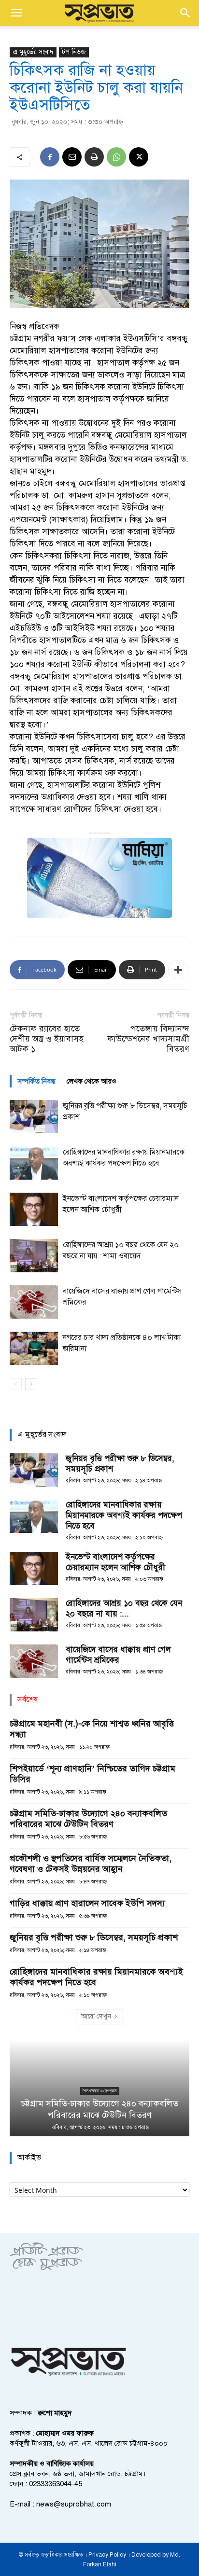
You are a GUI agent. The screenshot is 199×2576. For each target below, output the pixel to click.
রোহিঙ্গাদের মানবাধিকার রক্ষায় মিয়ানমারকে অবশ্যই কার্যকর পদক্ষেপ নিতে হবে (124, 1515)
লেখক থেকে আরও (92, 1081)
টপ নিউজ (74, 52)
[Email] (72, 157)
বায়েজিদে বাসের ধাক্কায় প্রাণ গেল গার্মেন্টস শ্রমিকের (118, 1655)
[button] (16, 13)
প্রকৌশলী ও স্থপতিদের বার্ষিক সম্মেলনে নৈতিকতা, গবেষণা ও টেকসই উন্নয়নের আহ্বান (91, 1864)
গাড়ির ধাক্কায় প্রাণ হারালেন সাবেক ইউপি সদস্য (87, 1903)
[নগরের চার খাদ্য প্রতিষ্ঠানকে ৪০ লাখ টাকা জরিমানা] (34, 1348)
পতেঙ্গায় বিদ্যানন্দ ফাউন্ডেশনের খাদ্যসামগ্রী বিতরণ (148, 1039)
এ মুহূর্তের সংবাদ (33, 52)
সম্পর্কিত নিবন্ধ (36, 1081)
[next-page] (31, 1384)
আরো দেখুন (96, 2016)
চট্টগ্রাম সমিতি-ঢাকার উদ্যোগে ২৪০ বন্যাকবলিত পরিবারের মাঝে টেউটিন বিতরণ (88, 1819)
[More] (178, 970)
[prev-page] (16, 1384)
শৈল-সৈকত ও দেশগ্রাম (100, 2091)
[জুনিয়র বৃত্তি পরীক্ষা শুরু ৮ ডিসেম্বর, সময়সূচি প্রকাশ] (34, 1117)
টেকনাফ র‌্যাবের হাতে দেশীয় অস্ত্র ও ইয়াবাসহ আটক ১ (47, 1039)
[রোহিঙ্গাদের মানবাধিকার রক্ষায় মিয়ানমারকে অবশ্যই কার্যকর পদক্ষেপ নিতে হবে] (34, 1163)
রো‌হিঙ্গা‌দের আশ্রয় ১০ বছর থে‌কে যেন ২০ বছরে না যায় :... (124, 1608)
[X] (139, 157)
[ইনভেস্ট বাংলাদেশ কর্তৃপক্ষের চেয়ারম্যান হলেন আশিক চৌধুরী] (34, 1209)
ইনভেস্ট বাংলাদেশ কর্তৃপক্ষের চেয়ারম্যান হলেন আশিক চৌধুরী (115, 1562)
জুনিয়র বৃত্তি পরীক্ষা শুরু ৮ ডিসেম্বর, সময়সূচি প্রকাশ (94, 1937)
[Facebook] (50, 157)
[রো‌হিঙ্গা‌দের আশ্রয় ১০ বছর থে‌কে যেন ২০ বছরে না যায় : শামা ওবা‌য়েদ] (34, 1256)
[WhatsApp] (116, 157)
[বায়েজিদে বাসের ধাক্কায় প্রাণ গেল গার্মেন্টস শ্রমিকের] (34, 1302)
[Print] (94, 157)
